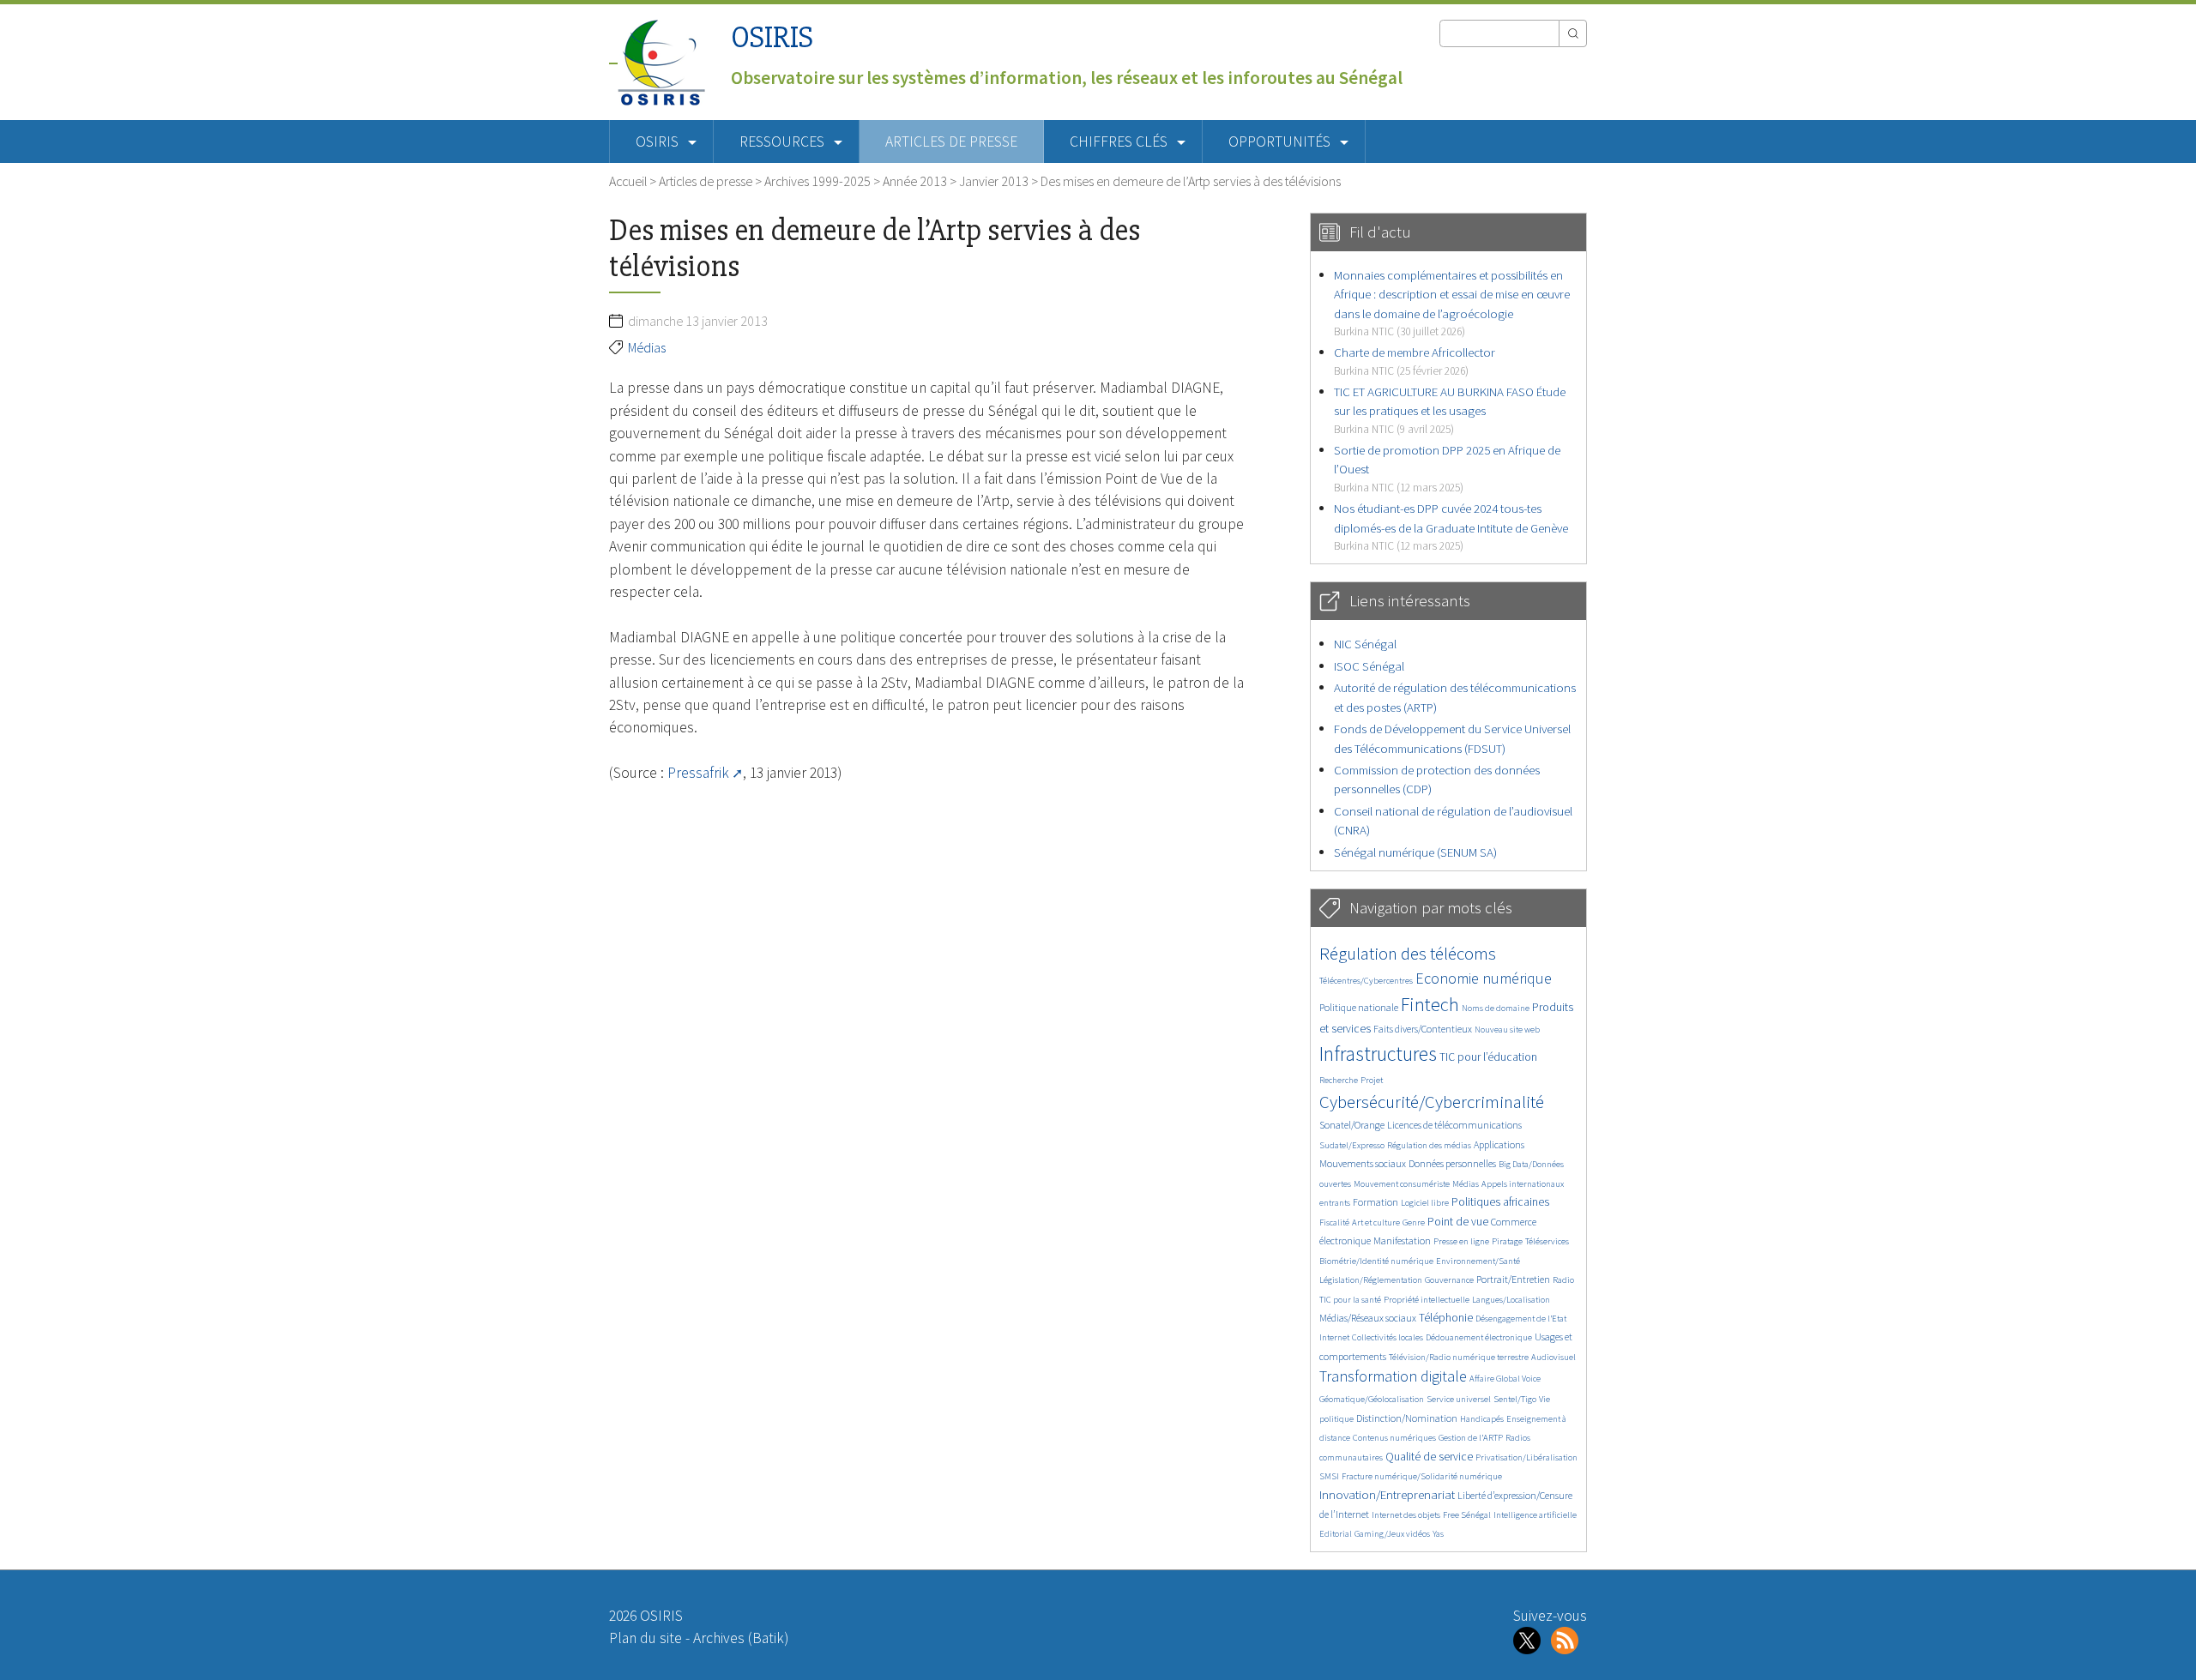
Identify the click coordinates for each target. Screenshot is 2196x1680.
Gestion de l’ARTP (1471, 1438)
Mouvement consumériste (1402, 1184)
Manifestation (1402, 1240)
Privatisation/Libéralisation (1526, 1457)
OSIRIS (772, 37)
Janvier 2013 (994, 181)
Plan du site (646, 1638)
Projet (1372, 1080)
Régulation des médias (1429, 1145)
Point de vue (1458, 1222)
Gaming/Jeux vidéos (1392, 1534)
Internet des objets (1406, 1515)
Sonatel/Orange (1352, 1125)
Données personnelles (1452, 1163)
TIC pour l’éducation (1488, 1057)
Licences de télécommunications (1454, 1125)
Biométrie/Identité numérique (1376, 1261)
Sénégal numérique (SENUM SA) (1415, 852)
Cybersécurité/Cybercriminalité (1432, 1102)
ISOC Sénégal (1369, 666)
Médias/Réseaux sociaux (1368, 1318)
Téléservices (1547, 1241)
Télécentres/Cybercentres (1366, 981)
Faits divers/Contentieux (1423, 1029)
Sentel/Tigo (1515, 1399)
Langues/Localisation (1511, 1300)
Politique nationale (1359, 1007)
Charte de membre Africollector (1415, 361)
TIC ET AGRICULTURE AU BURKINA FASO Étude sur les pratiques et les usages (1450, 410)
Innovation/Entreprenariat (1387, 1494)
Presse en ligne (1461, 1241)
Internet (1334, 1337)
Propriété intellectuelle (1427, 1300)
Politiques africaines (1500, 1202)
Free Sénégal (1467, 1515)
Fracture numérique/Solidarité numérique (1422, 1476)
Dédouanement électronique (1479, 1337)
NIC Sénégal (1365, 644)
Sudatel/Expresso (1352, 1145)
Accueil (628, 181)
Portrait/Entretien (1513, 1279)
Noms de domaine (1496, 1008)
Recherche (1339, 1080)
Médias (647, 347)
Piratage (1507, 1241)
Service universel (1459, 1399)
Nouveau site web (1507, 1030)
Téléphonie (1446, 1318)
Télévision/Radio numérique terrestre (1459, 1357)
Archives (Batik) (741, 1638)
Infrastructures (1378, 1054)
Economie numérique (1484, 978)
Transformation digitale (1393, 1376)
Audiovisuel (1553, 1357)
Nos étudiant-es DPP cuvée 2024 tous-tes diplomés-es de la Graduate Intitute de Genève (1451, 527)
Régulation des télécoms (1408, 953)
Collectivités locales (1388, 1337)
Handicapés (1482, 1419)
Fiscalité (1334, 1222)
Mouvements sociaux (1363, 1163)
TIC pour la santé (1350, 1300)
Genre (1414, 1222)
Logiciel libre (1425, 1203)
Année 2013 (915, 181)
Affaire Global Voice (1505, 1379)
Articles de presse (951, 142)
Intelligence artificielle (1535, 1515)
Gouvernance (1449, 1280)
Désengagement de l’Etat (1521, 1319)
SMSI (1329, 1476)
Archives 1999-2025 (817, 181)
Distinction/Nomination (1407, 1418)
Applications (1499, 1144)
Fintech (1430, 1004)
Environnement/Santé (1478, 1261)
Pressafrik (698, 773)
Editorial (1336, 1534)
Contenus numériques (1394, 1438)
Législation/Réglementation (1371, 1280)
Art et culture (1376, 1222)
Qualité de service (1429, 1457)
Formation (1376, 1202)
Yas (1438, 1534)
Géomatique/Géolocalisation (1372, 1399)
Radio (1563, 1280)
